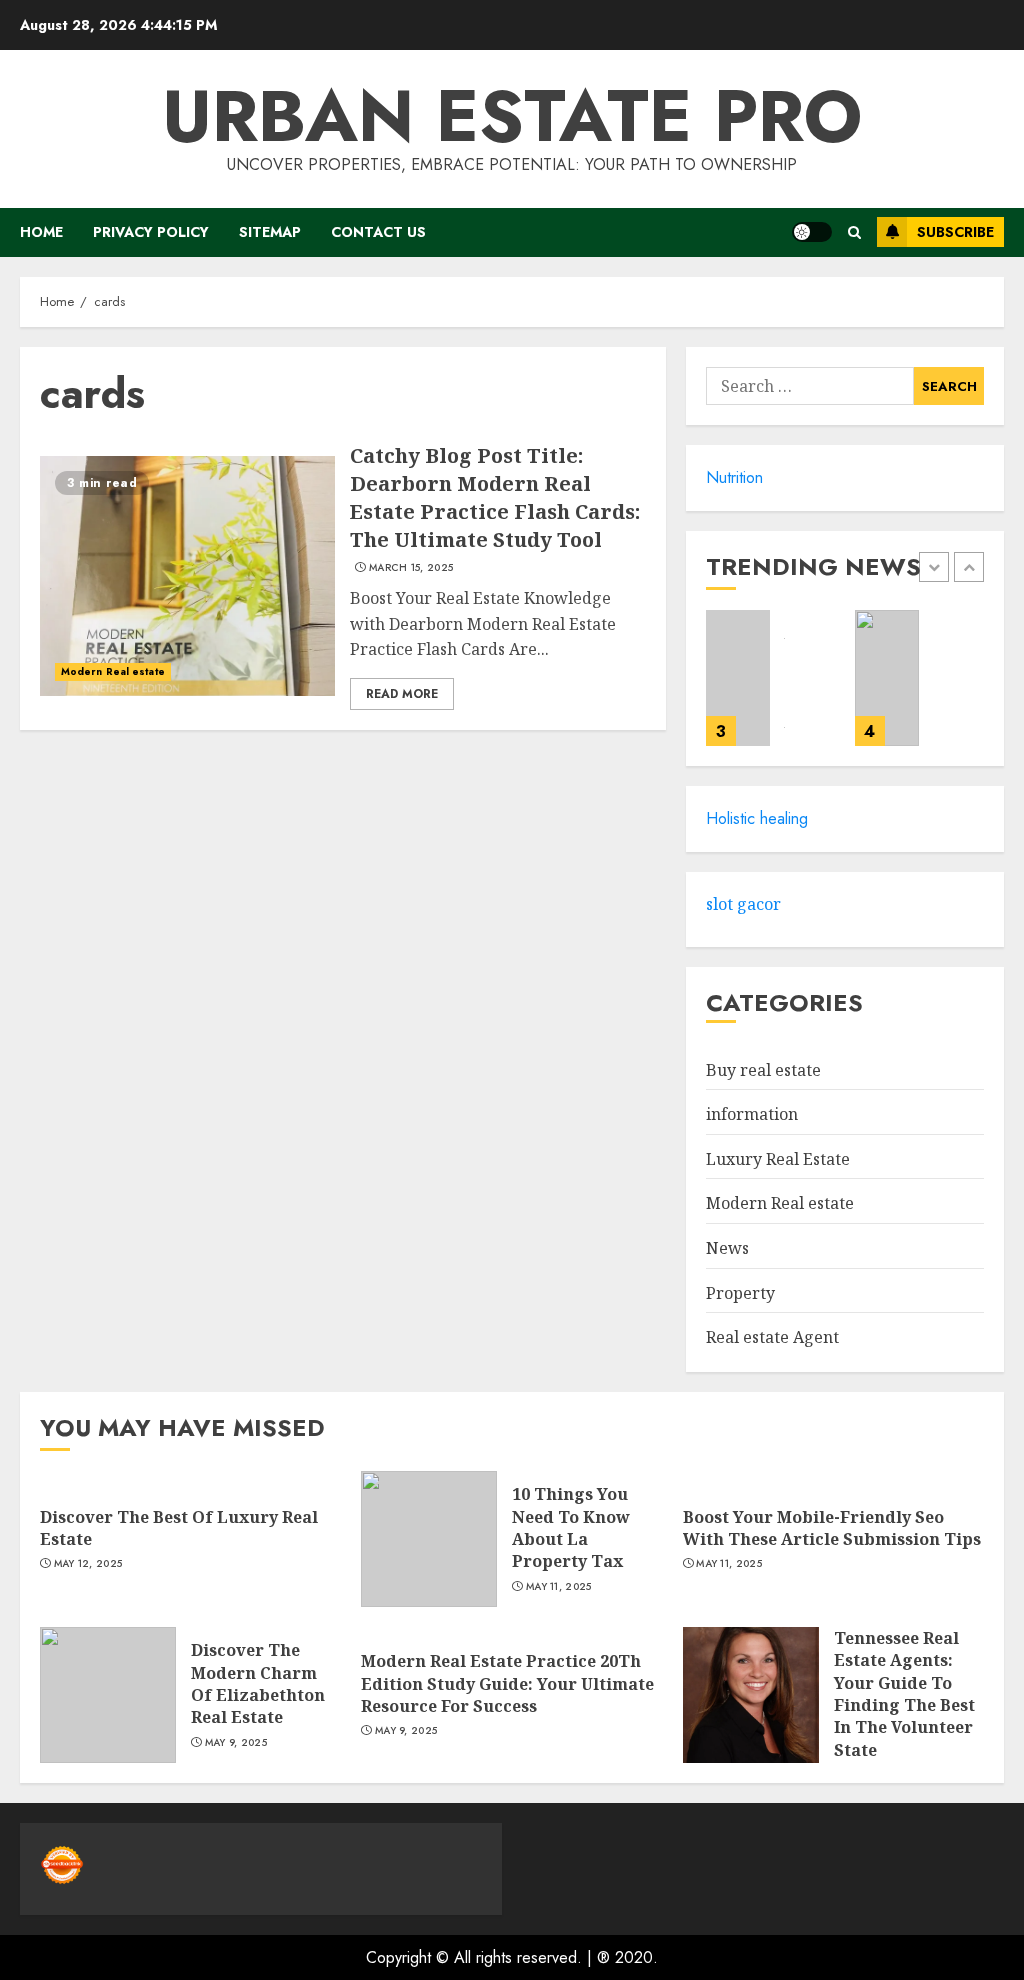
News (727, 1248)
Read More (402, 694)
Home (41, 232)
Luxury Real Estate (778, 1159)
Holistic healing (757, 818)
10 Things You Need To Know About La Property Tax (571, 1527)
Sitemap (270, 232)
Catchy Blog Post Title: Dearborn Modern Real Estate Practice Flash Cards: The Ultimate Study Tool (495, 497)
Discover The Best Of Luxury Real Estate (179, 1528)
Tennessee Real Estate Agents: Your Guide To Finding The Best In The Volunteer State (904, 1694)
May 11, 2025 (559, 1587)
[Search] (854, 232)
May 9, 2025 (236, 1743)
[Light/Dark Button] (812, 232)
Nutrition (734, 477)
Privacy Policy (151, 232)
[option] (770, 688)
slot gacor (743, 904)
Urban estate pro (512, 116)
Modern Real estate (113, 671)
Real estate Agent (772, 1337)
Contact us (378, 232)
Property (740, 1293)
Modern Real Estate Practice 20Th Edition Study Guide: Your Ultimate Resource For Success (507, 1683)
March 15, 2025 (411, 568)
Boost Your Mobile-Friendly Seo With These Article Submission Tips (832, 1528)
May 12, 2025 (88, 1564)
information (752, 1114)
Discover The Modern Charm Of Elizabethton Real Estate (258, 1683)
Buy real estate (763, 1070)
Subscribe (955, 232)
